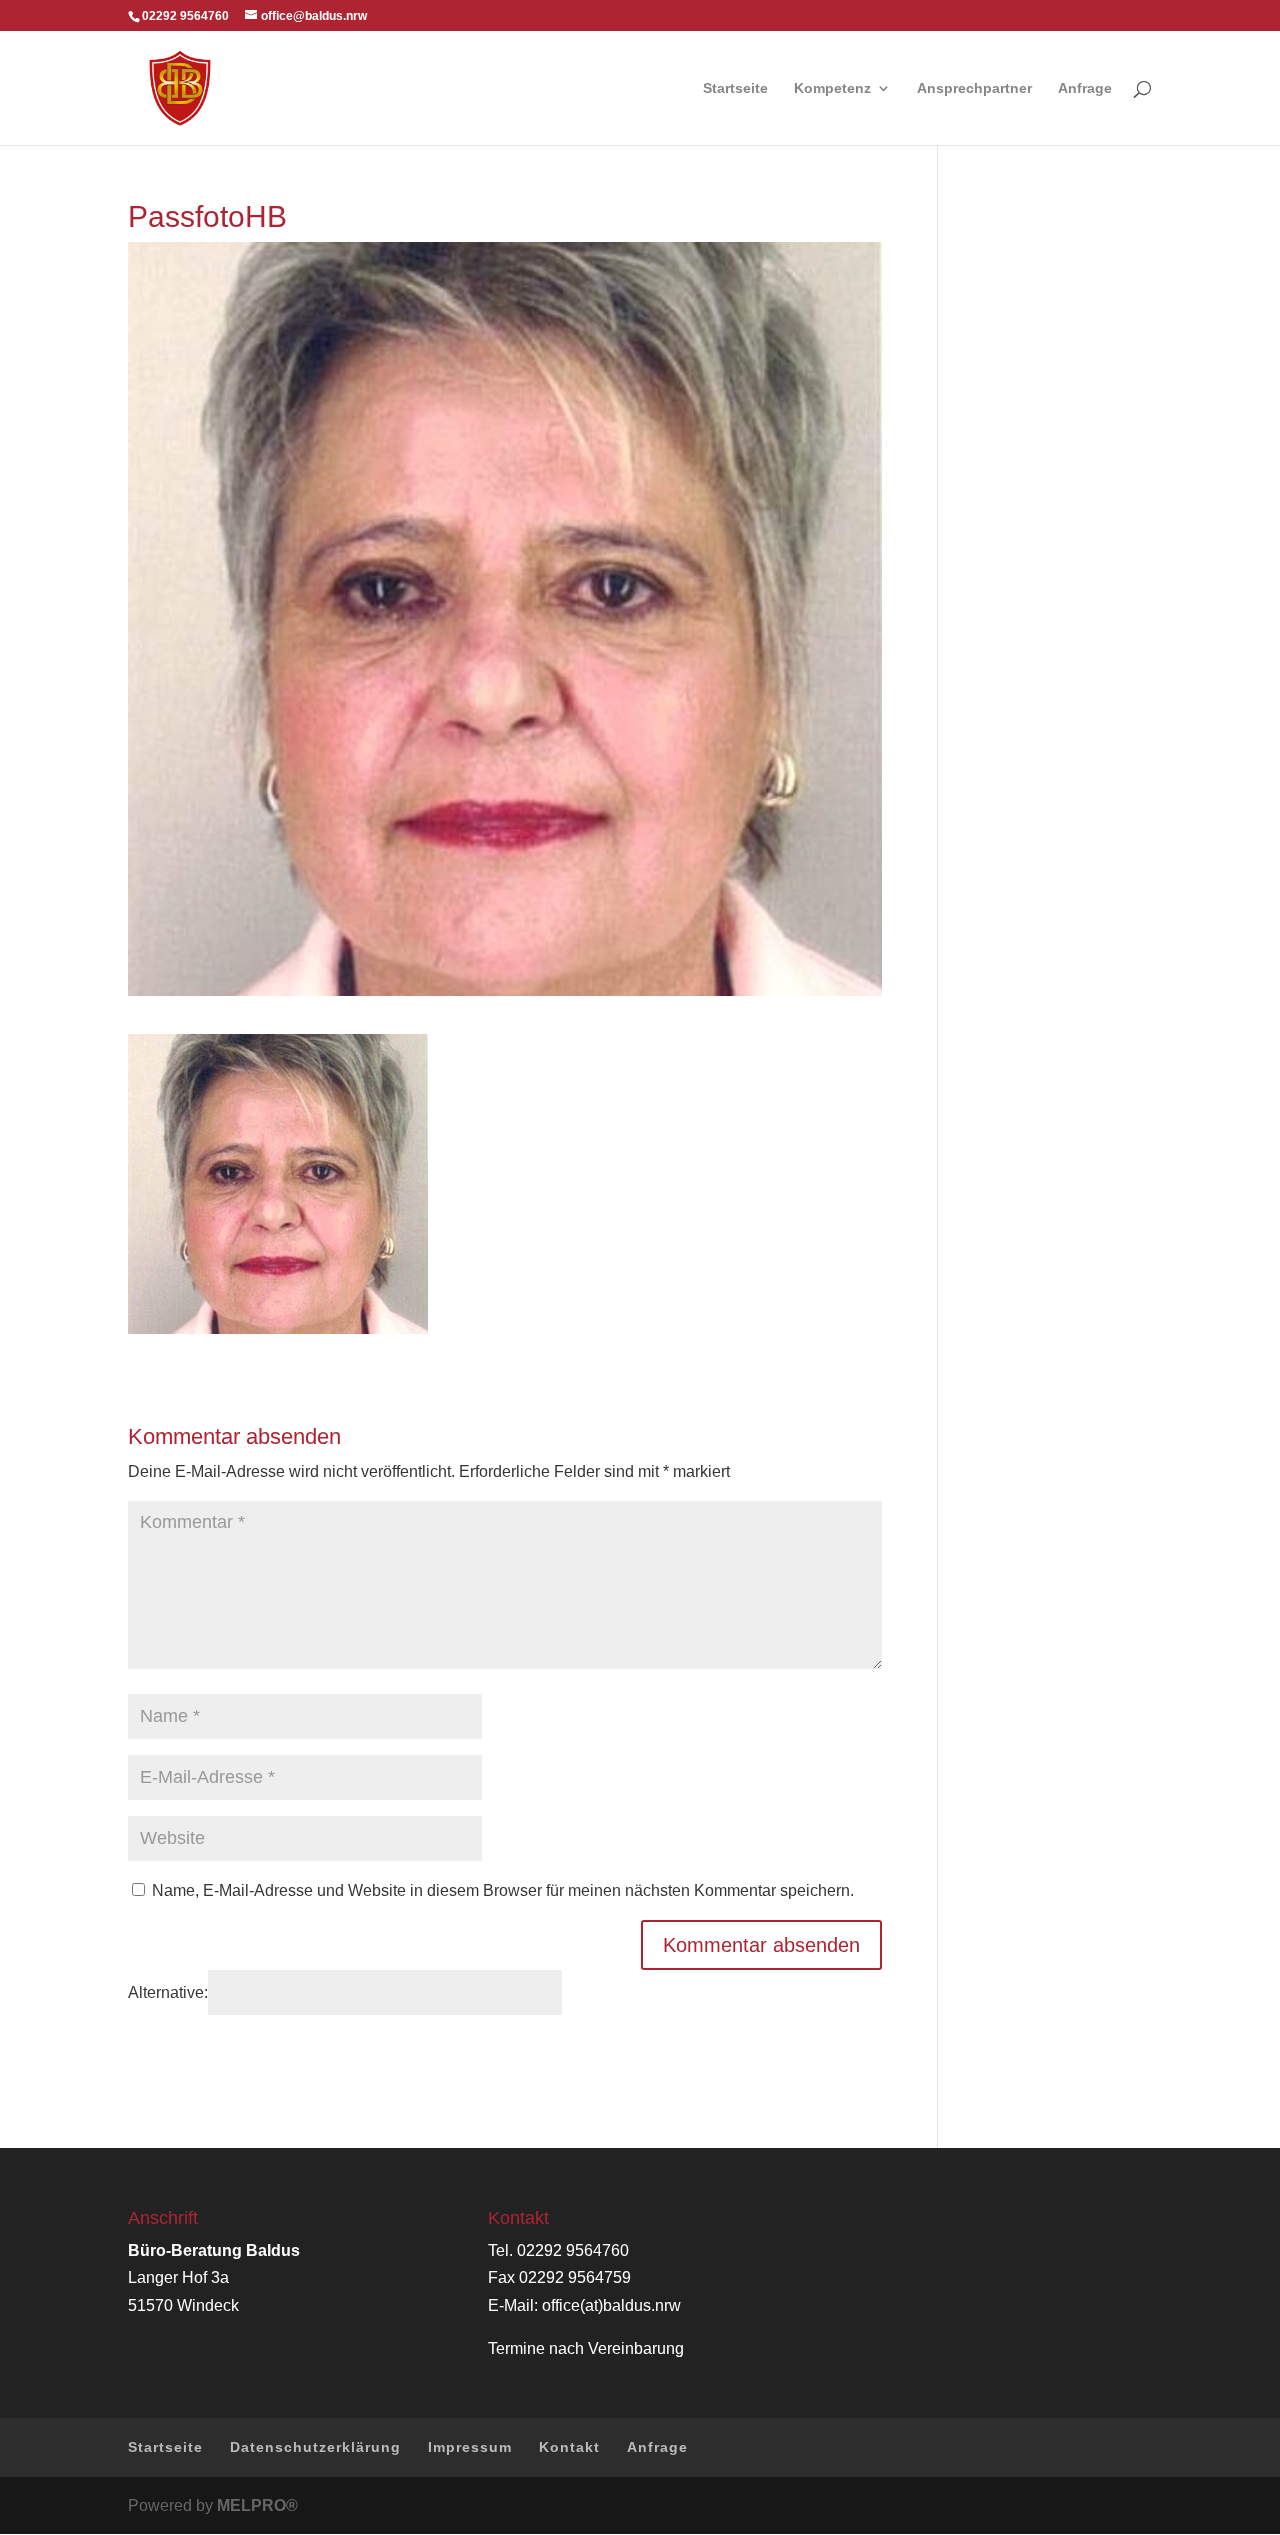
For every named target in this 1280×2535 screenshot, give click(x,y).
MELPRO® (257, 2505)
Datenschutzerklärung (315, 2447)
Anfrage (1085, 88)
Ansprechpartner (974, 88)
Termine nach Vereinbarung (586, 2348)
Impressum (470, 2447)
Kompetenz (832, 88)
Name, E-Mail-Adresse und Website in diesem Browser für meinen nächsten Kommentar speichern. (503, 1890)
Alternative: (168, 1992)
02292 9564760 (573, 2250)
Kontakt (569, 2447)
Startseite (735, 88)
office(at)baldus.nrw (611, 2305)
